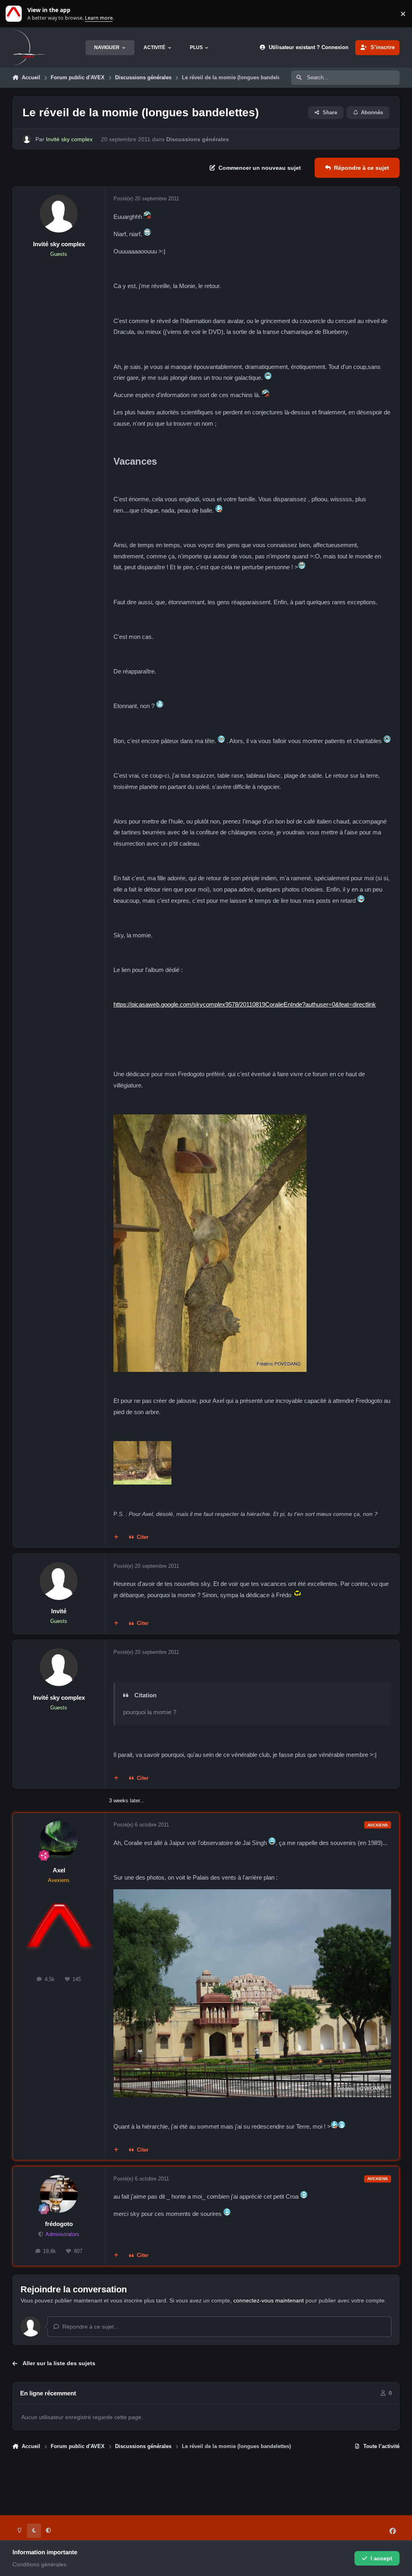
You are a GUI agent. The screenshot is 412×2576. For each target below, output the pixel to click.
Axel (59, 1870)
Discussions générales (198, 139)
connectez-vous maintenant (269, 2300)
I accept (381, 2558)
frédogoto (59, 2224)
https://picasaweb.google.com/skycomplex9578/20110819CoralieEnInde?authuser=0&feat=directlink (245, 1004)
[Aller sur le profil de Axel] (59, 1840)
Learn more (15, 14)
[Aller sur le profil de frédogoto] (59, 2194)
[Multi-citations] (116, 1538)
